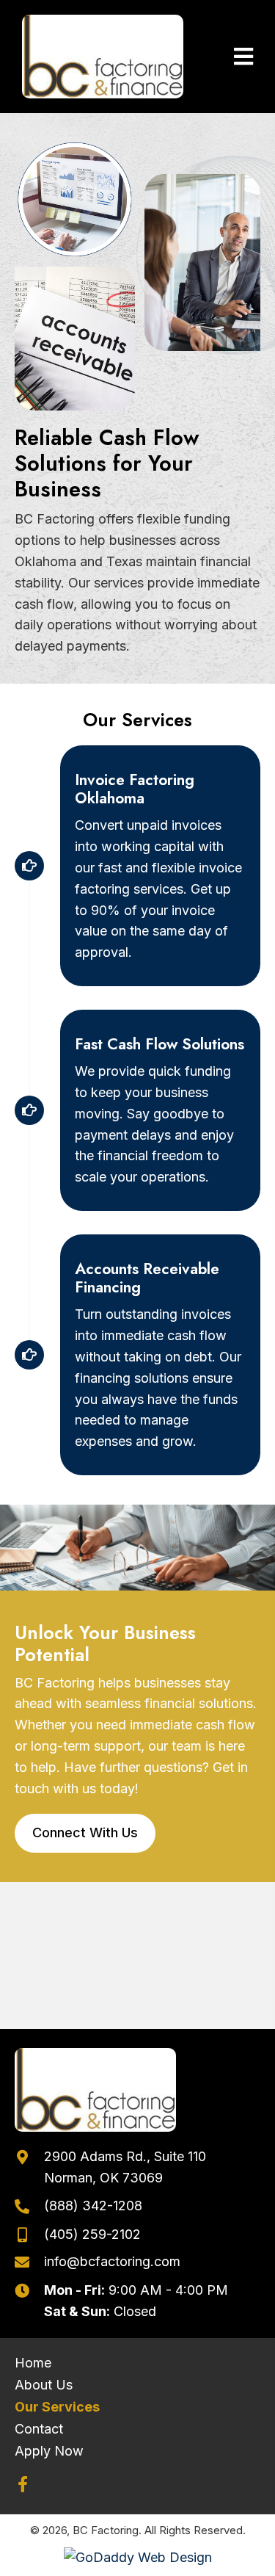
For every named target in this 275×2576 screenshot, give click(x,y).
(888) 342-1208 (93, 2206)
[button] (23, 2484)
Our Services (57, 2407)
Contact (39, 2429)
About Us (44, 2385)
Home (33, 2363)
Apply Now (49, 2451)
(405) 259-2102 (92, 2234)
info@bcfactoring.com (112, 2261)
